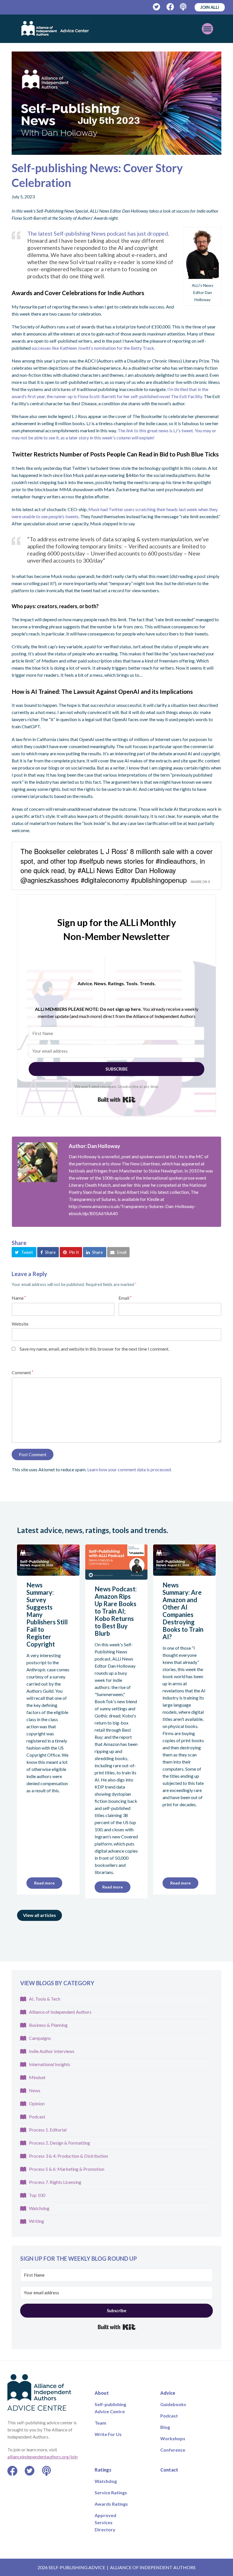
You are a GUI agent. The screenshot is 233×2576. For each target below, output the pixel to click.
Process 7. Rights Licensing (55, 2182)
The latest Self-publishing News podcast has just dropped (98, 233)
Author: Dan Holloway (94, 1146)
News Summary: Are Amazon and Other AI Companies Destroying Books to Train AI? (183, 1611)
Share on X (200, 882)
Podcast (37, 2117)
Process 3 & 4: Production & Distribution (68, 2156)
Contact (169, 2470)
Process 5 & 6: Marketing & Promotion (67, 2169)
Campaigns (40, 2038)
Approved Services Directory (105, 2522)
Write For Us (108, 2434)
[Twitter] (157, 7)
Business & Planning (48, 2025)
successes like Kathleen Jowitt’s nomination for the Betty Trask (93, 348)
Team (100, 2423)
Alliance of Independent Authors (60, 2012)
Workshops (173, 2438)
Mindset (37, 2077)
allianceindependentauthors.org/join (42, 2457)
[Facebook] (170, 7)
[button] (24, 1252)
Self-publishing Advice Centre (110, 2408)
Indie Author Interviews (52, 2051)
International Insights (50, 2064)
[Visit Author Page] (38, 1162)
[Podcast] (184, 7)
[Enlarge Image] (116, 103)
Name (19, 1298)
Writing (37, 2221)
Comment (22, 1372)
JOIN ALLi (210, 7)
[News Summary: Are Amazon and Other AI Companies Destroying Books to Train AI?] (184, 1572)
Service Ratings (111, 2492)
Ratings (103, 2470)
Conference (173, 2450)
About (102, 2393)
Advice (168, 2393)
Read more (44, 1883)
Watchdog (39, 2208)
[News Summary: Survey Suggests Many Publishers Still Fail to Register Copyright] (48, 1572)
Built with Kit (117, 1100)
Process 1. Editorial (48, 2130)
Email (125, 1298)
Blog (165, 2427)
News (35, 2090)
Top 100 (37, 2195)
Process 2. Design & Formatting (60, 2143)
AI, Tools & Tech (45, 1999)
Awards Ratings (111, 2504)
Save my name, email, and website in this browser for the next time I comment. (94, 1349)
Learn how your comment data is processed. (129, 1469)
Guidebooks (173, 2404)
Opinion (37, 2103)
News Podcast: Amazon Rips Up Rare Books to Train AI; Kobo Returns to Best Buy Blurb (116, 1611)
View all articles (39, 1915)
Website (20, 1324)
